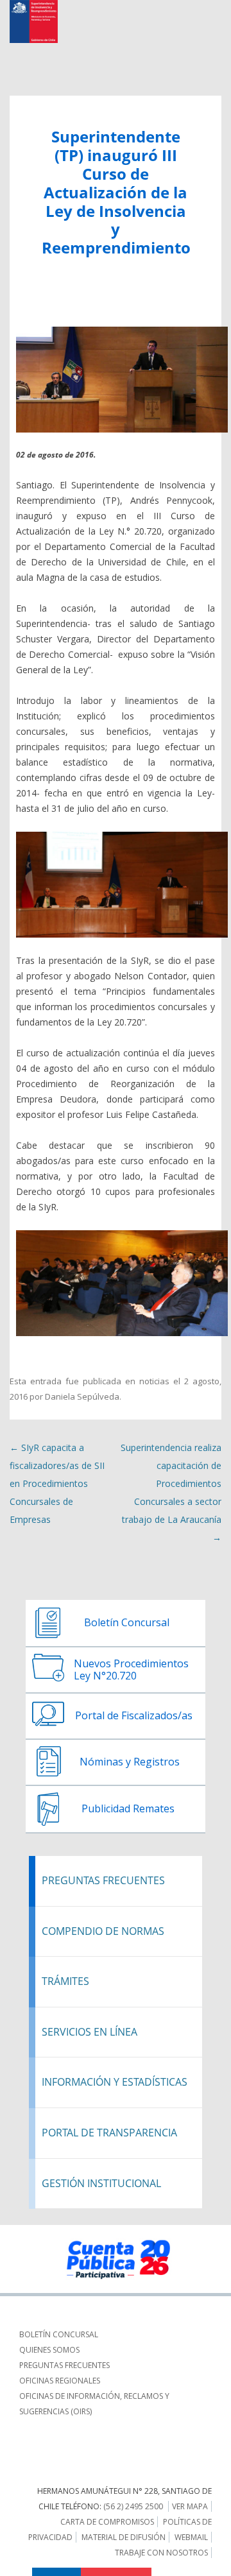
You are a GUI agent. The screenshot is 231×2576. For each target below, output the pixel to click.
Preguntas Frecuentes (64, 2365)
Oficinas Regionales (60, 2381)
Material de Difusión (124, 2537)
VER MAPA (190, 2506)
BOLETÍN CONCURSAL (59, 2334)
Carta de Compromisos (107, 2522)
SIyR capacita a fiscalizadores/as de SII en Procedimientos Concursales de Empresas (57, 1483)
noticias (154, 1381)
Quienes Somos (49, 2350)
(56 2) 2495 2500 (133, 2506)
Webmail (191, 2537)
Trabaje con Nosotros (161, 2553)
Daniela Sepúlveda (82, 1396)
